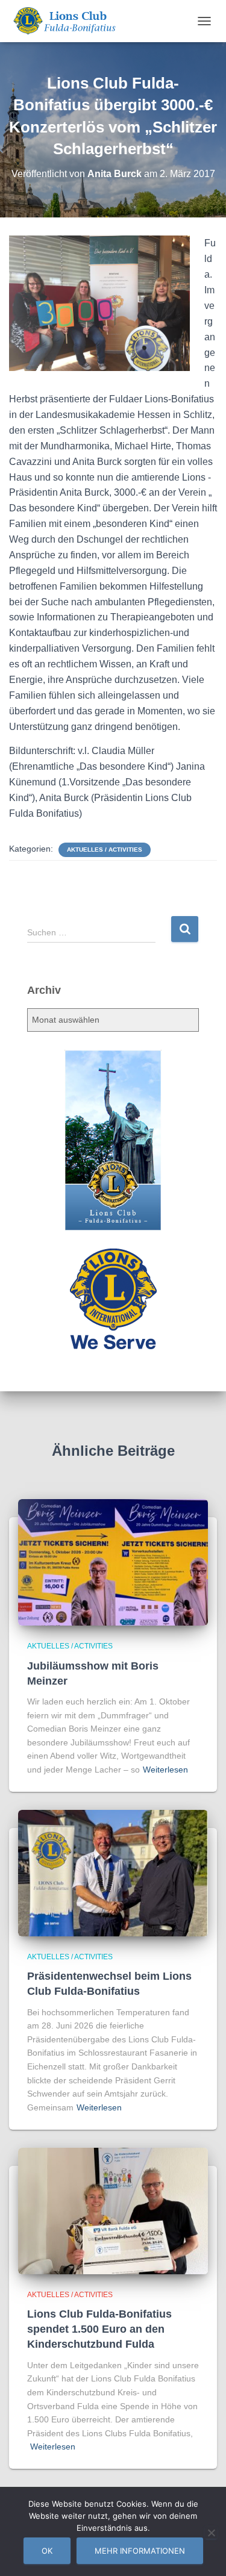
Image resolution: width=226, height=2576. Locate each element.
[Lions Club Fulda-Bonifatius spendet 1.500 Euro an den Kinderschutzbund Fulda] (113, 2210)
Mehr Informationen (140, 2551)
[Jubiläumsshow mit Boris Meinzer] (113, 1562)
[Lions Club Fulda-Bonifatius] (68, 21)
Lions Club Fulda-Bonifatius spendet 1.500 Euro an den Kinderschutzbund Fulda (99, 2329)
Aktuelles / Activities (105, 850)
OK (47, 2551)
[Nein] (211, 2533)
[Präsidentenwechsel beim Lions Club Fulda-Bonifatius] (113, 1872)
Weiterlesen (165, 1770)
